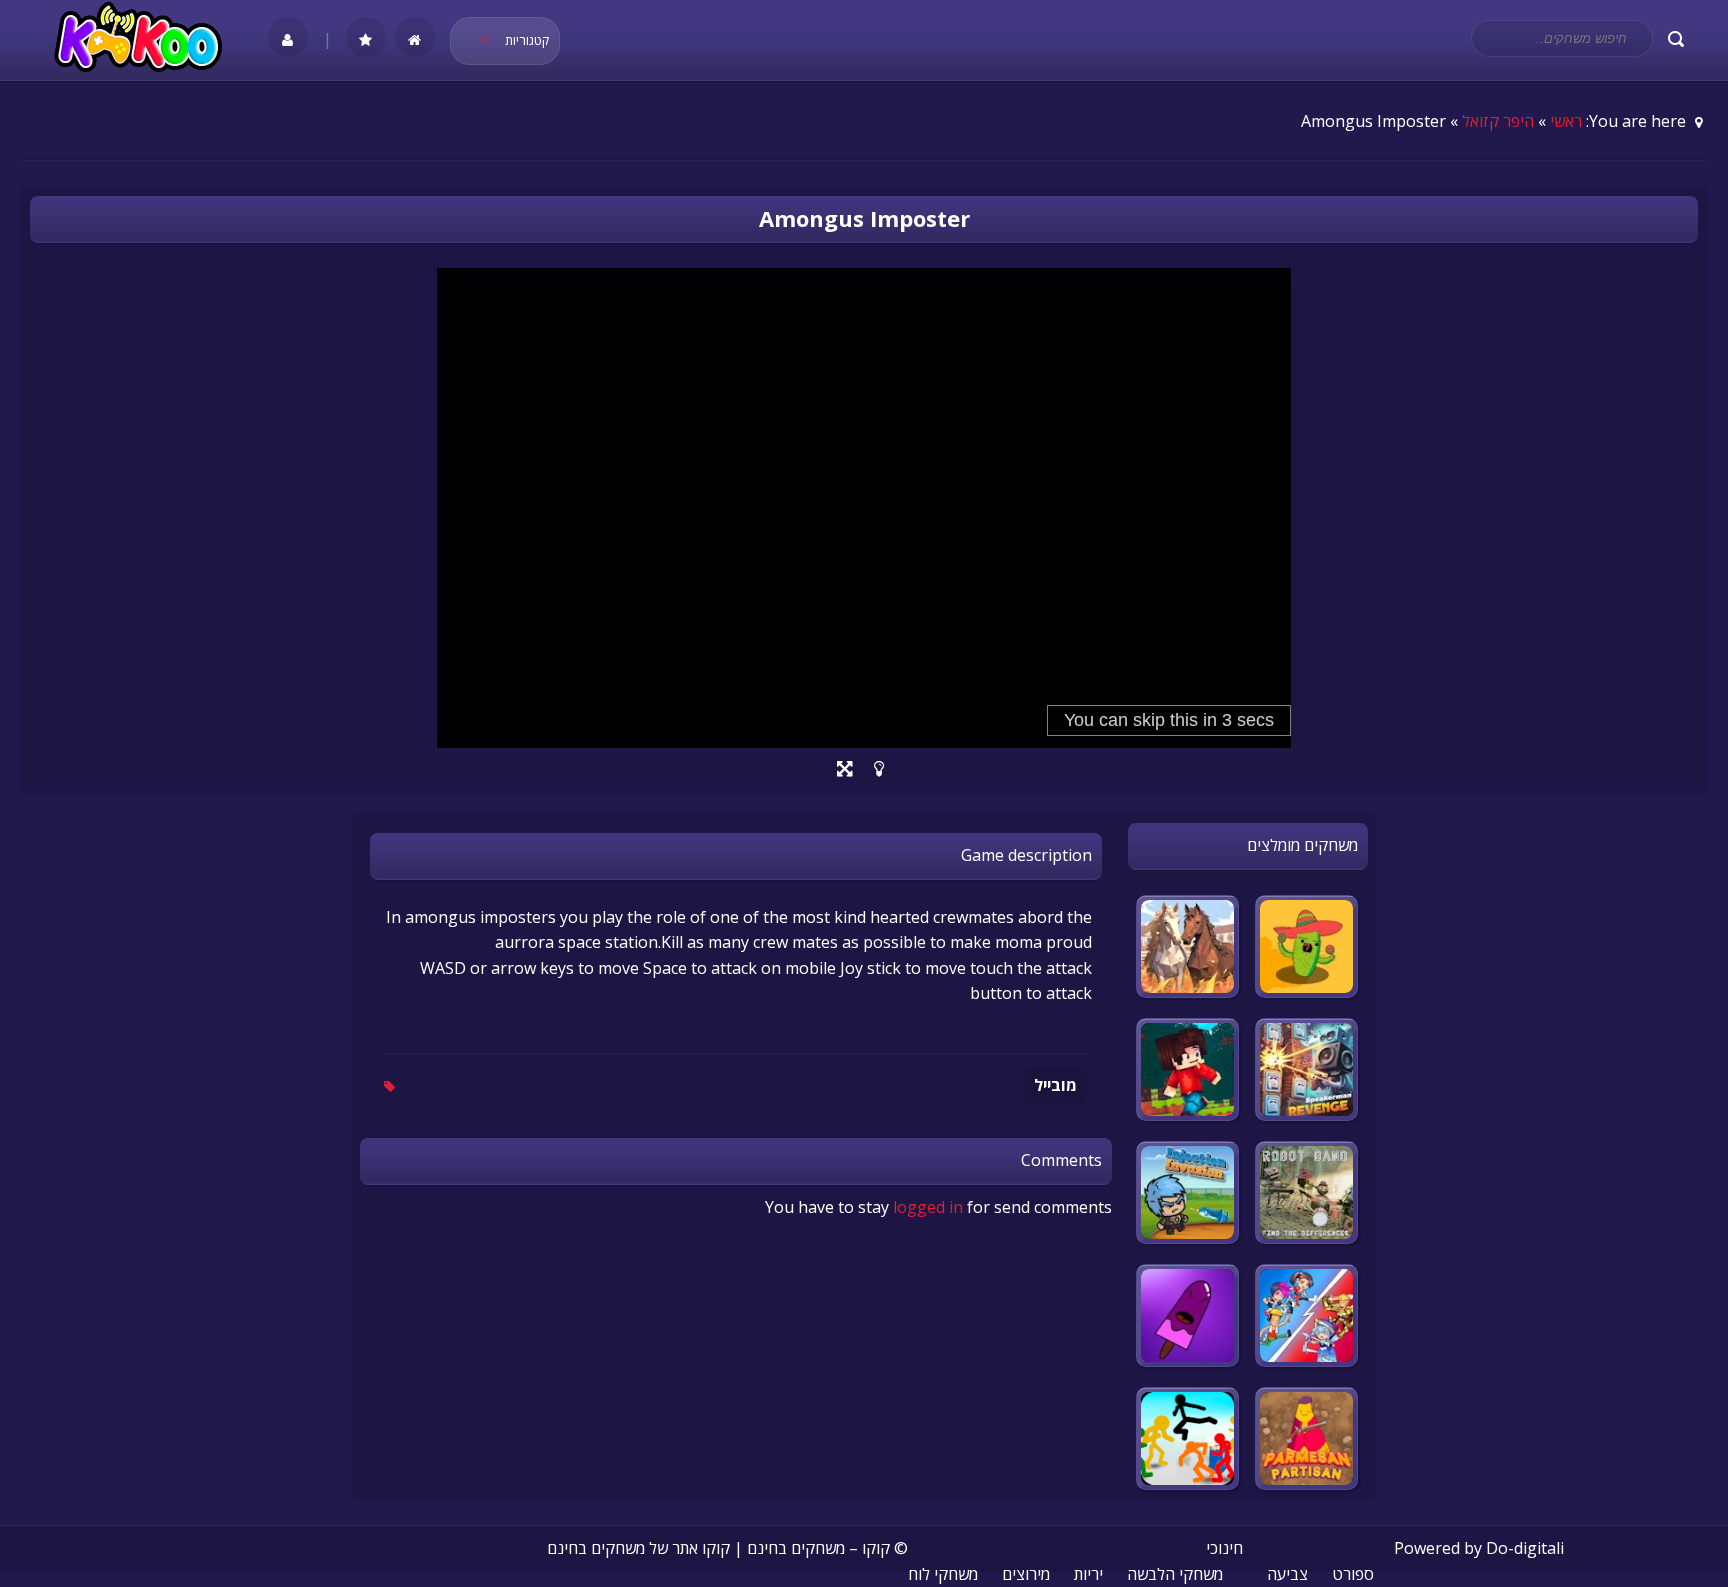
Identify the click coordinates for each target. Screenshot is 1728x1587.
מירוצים (1026, 1574)
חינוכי (1224, 1548)
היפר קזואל (1498, 121)
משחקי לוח (943, 1574)
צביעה (1287, 1574)
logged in (928, 1207)
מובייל (1055, 1085)
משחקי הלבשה (1175, 1574)
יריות (1088, 1574)
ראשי (1566, 121)
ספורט (1353, 1574)
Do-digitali (1525, 1548)
